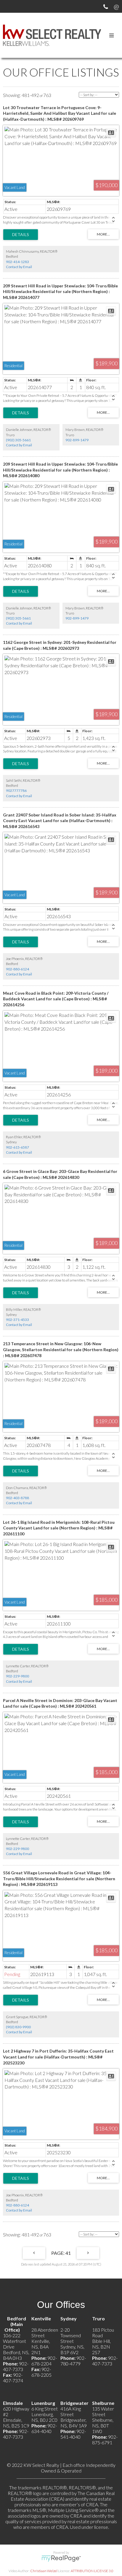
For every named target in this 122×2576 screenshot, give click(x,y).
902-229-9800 (17, 1676)
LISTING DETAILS (21, 235)
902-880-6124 (17, 969)
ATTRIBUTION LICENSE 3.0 (92, 2571)
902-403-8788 (17, 1498)
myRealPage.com (61, 2559)
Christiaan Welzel (44, 2571)
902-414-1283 (17, 262)
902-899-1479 (77, 440)
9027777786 (16, 791)
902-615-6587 (17, 1147)
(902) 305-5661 (18, 440)
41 (68, 2253)
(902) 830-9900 (18, 2027)
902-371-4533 (17, 1320)
